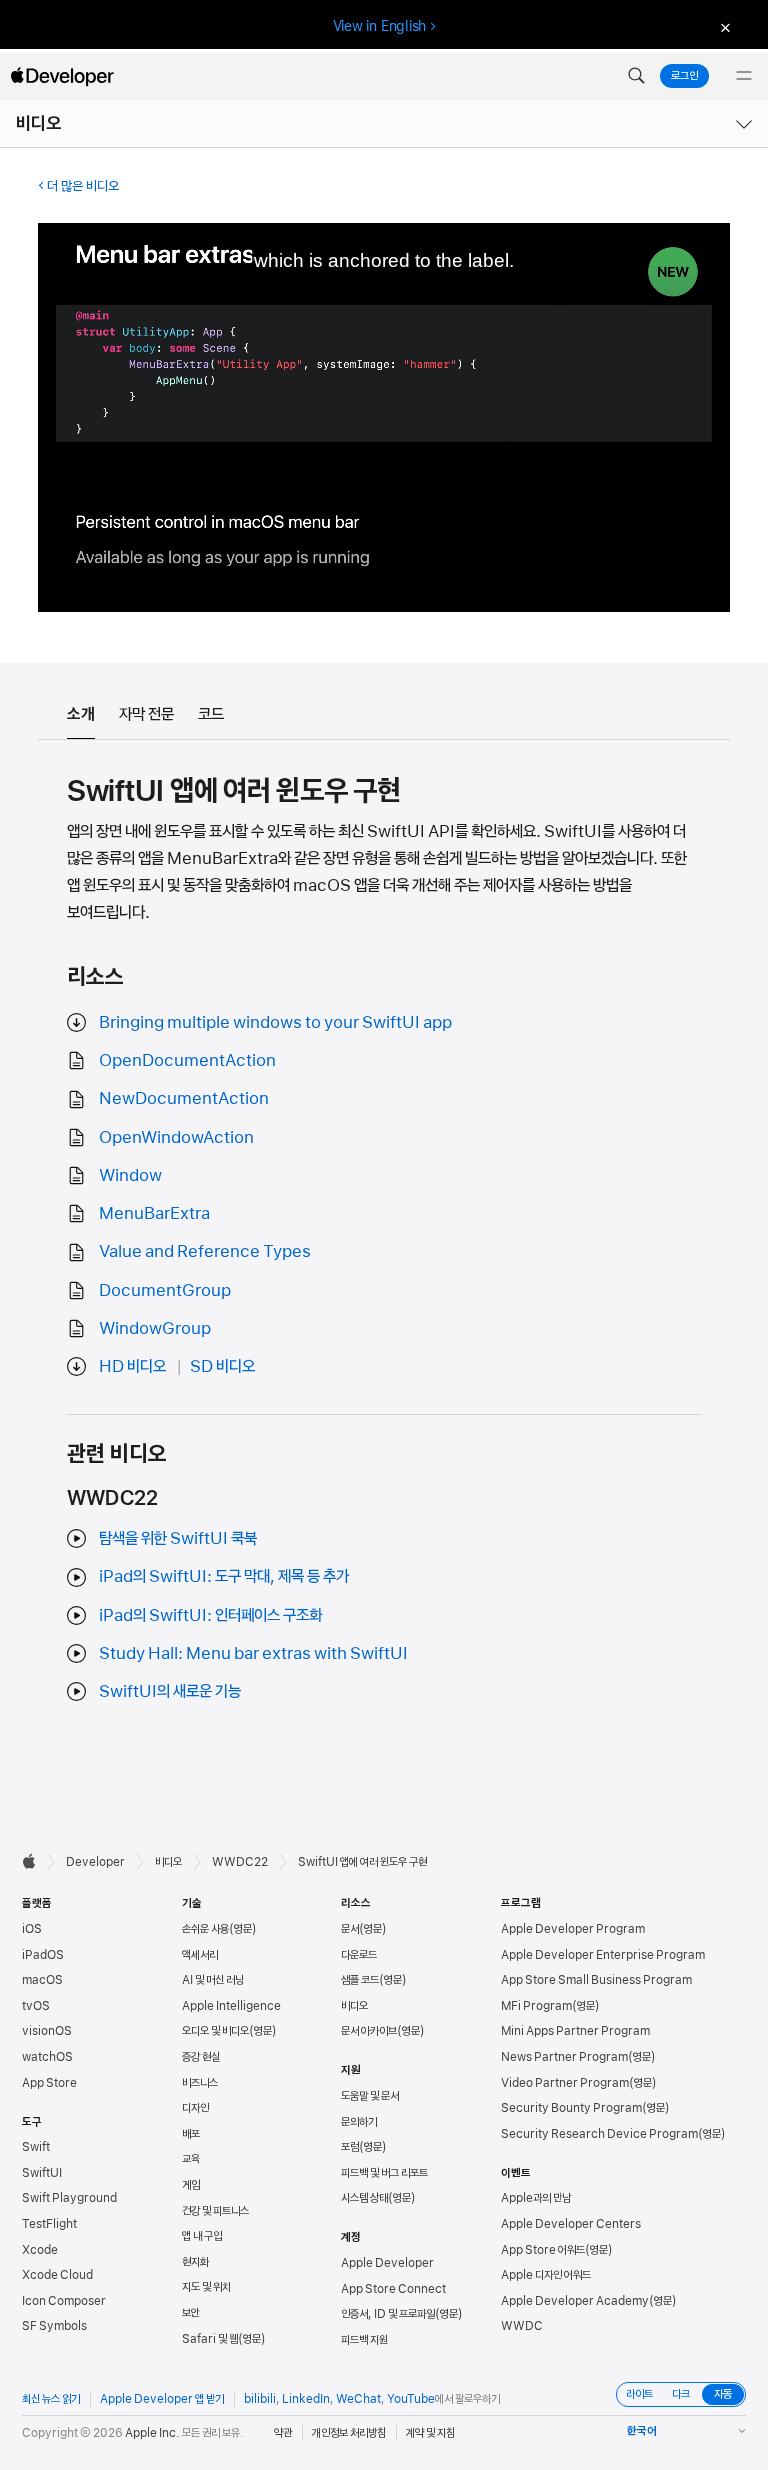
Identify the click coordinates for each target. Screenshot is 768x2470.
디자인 (195, 2108)
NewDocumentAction (184, 1098)
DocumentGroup (165, 1290)
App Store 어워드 (543, 2250)
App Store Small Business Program (596, 1980)
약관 (283, 2433)
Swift (36, 2147)
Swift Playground (69, 2198)
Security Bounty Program (571, 2108)
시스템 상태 (364, 2198)
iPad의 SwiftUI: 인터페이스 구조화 (210, 1615)
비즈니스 (200, 2083)
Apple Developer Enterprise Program (603, 1955)
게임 (191, 2185)
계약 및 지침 (430, 2433)
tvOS (36, 2006)
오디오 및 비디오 (215, 2031)
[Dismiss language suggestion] (723, 26)
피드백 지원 (364, 2340)
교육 (191, 2159)
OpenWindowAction (176, 1137)
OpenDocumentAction (187, 1060)
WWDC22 (240, 1862)
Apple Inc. (152, 2433)
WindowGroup (155, 1328)
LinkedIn (306, 2399)
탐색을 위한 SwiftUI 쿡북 (178, 1538)
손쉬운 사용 (205, 1929)
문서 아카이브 (369, 2031)
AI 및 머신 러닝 (213, 1980)
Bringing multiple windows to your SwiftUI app (275, 1022)
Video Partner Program (565, 2083)
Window (130, 1175)
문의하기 (359, 2122)
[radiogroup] (681, 2394)
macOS (42, 1980)
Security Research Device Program (599, 2134)
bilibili (260, 2399)
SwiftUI (42, 2173)
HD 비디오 (132, 1366)
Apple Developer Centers (571, 2224)
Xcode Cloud (57, 2275)
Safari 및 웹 (210, 2339)
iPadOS (43, 1955)
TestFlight (49, 2224)
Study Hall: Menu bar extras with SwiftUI (253, 1653)
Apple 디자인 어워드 (546, 2275)
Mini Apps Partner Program (575, 2031)
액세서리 (200, 1955)
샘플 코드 (360, 1980)
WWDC (522, 2326)
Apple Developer (387, 2263)
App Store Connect (393, 2289)
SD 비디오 (222, 1366)
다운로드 (359, 1955)
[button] (636, 76)
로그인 (684, 76)
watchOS (47, 2057)
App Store (49, 2083)
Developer (95, 1862)
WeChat (358, 2399)
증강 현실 (201, 2057)
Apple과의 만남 (536, 2198)
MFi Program (536, 2006)
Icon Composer (64, 2301)
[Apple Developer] (62, 76)
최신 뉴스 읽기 (51, 2399)
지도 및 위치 (206, 2287)
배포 (191, 2134)
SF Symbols (54, 2326)
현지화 (195, 2262)
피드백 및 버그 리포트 (384, 2173)
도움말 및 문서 (370, 2096)
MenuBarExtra (154, 1213)
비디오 (39, 123)
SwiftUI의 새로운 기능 (170, 1691)
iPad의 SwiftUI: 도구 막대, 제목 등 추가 (224, 1576)
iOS (32, 1929)
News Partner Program (564, 2057)
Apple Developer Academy (575, 2301)
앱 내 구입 (202, 2236)
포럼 (350, 2147)
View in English (380, 26)
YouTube (411, 2399)
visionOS (47, 2031)
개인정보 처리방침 (349, 2433)
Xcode (40, 2250)
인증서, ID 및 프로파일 (388, 2314)
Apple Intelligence (231, 2006)
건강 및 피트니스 (215, 2211)
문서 (350, 1929)
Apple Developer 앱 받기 (162, 2399)
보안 (191, 2313)
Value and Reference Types (205, 1251)
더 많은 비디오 (83, 186)
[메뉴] (744, 76)
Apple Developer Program (573, 1929)
